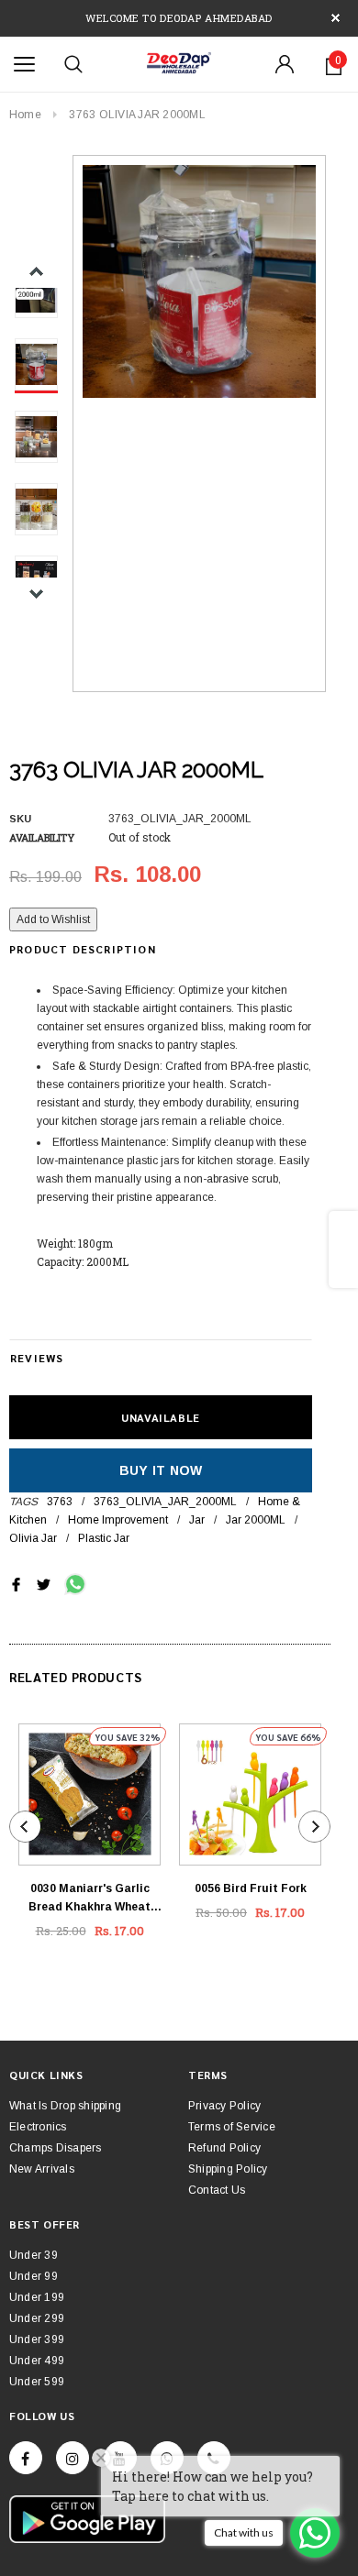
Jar (197, 1520)
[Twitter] (44, 1584)
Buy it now (161, 1470)
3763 (60, 1502)
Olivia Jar (33, 1538)
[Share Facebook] (16, 1584)
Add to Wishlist (53, 919)
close (336, 18)
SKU (20, 819)
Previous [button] (36, 272)
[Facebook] (26, 2458)
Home (25, 115)
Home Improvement (118, 1520)
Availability (42, 837)
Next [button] (36, 594)
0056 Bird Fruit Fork (251, 1888)
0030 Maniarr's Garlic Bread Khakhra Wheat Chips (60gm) (89, 1899)
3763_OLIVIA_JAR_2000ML (165, 1502)
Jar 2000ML (256, 1520)
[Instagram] (73, 2458)
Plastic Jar (104, 1538)
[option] (199, 281)
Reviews (37, 1358)
